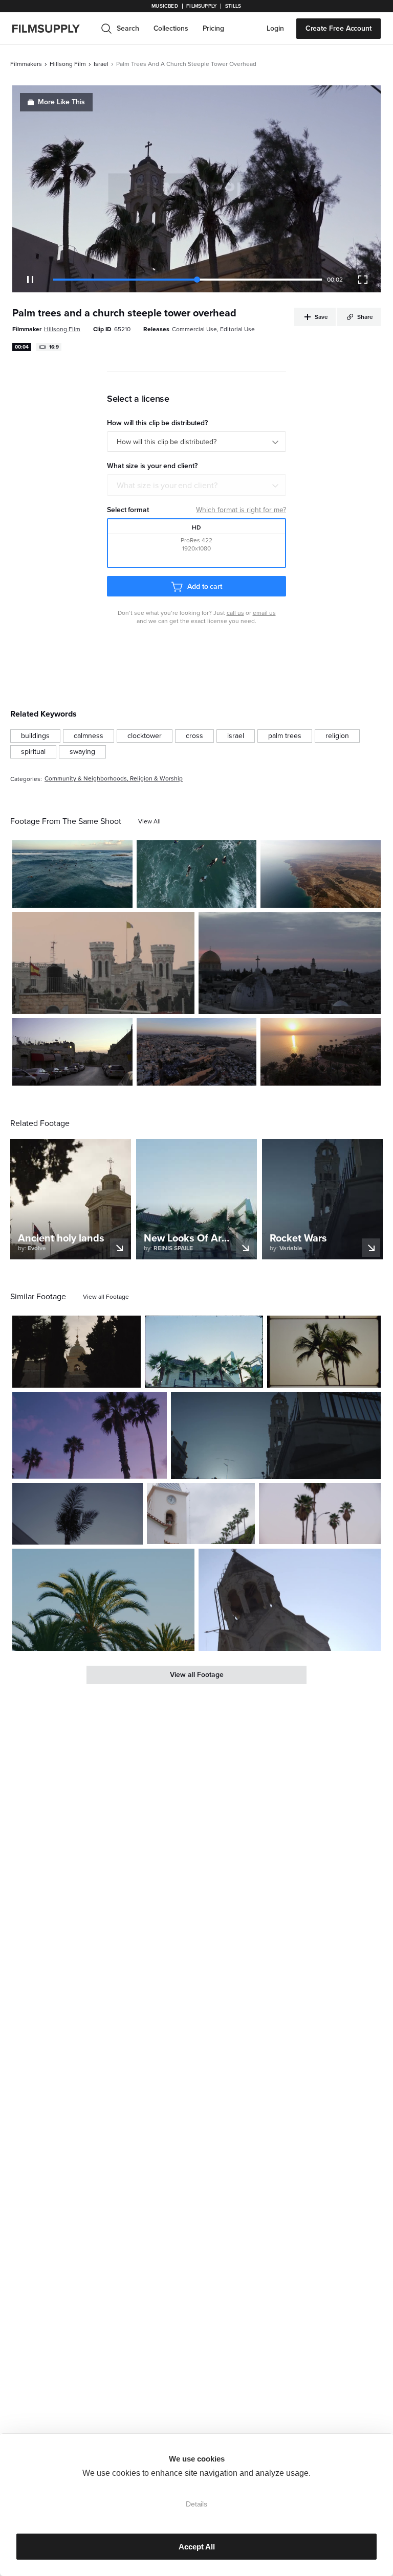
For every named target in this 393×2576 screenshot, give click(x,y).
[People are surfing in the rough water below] (197, 874)
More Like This (61, 102)
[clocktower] (145, 736)
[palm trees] (285, 736)
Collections (171, 28)
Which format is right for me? (241, 510)
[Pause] (30, 280)
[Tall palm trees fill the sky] (90, 1435)
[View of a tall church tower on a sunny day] (290, 1600)
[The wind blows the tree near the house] (78, 1514)
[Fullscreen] (363, 280)
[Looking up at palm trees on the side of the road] (320, 1514)
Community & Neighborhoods (86, 779)
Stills (233, 6)
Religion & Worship (156, 779)
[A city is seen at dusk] (290, 963)
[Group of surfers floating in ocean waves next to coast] (72, 874)
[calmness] (89, 736)
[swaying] (82, 752)
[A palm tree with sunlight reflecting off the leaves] (103, 1600)
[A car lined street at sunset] (72, 1052)
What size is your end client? (167, 486)
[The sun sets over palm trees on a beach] (321, 1052)
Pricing (213, 28)
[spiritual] (33, 752)
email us (264, 613)
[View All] (149, 821)
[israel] (236, 736)
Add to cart (205, 586)
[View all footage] (106, 1297)
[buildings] (35, 736)
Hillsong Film (68, 64)
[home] (52, 29)
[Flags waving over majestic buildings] (103, 963)
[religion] (337, 736)
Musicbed (165, 6)
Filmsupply (201, 6)
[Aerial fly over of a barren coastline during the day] (321, 874)
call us (235, 613)
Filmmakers (26, 64)
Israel (101, 64)
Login (275, 28)
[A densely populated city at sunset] (197, 1052)
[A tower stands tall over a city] (276, 1435)
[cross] (194, 736)
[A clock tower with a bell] (201, 1514)
